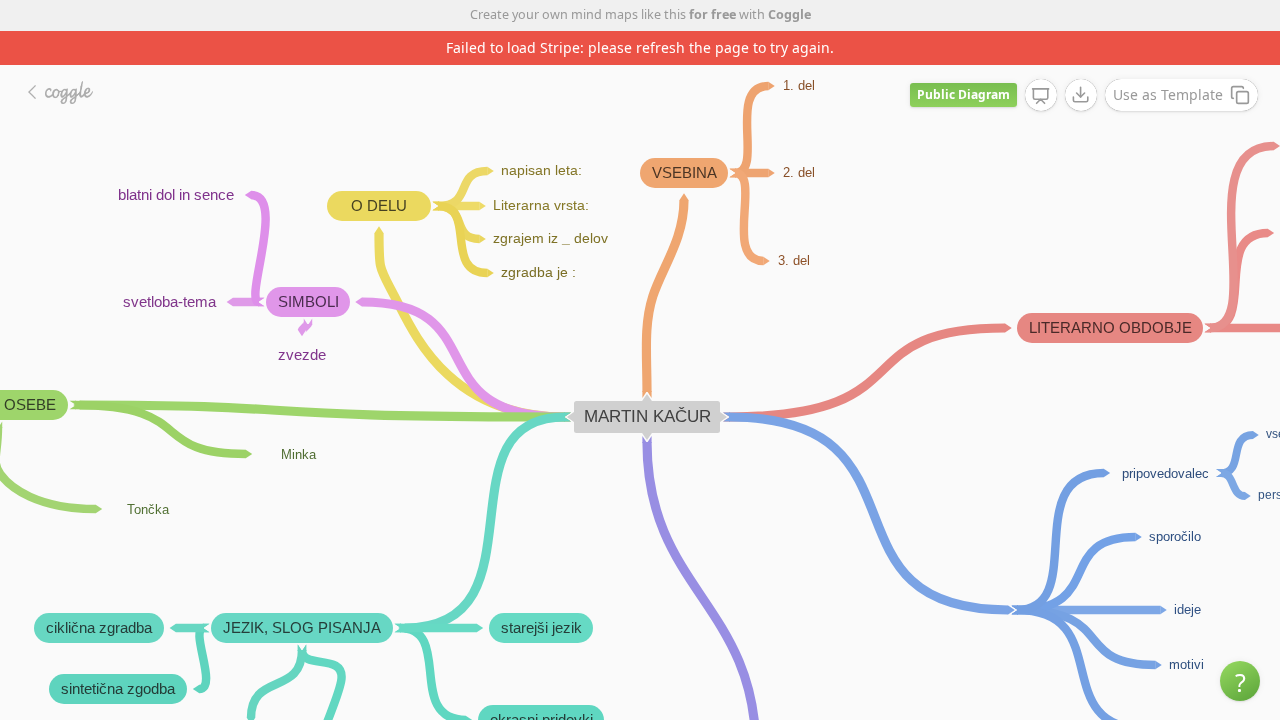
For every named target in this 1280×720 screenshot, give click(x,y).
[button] (1240, 681)
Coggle (789, 14)
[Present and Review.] (1041, 96)
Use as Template (1168, 94)
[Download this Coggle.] (1081, 95)
